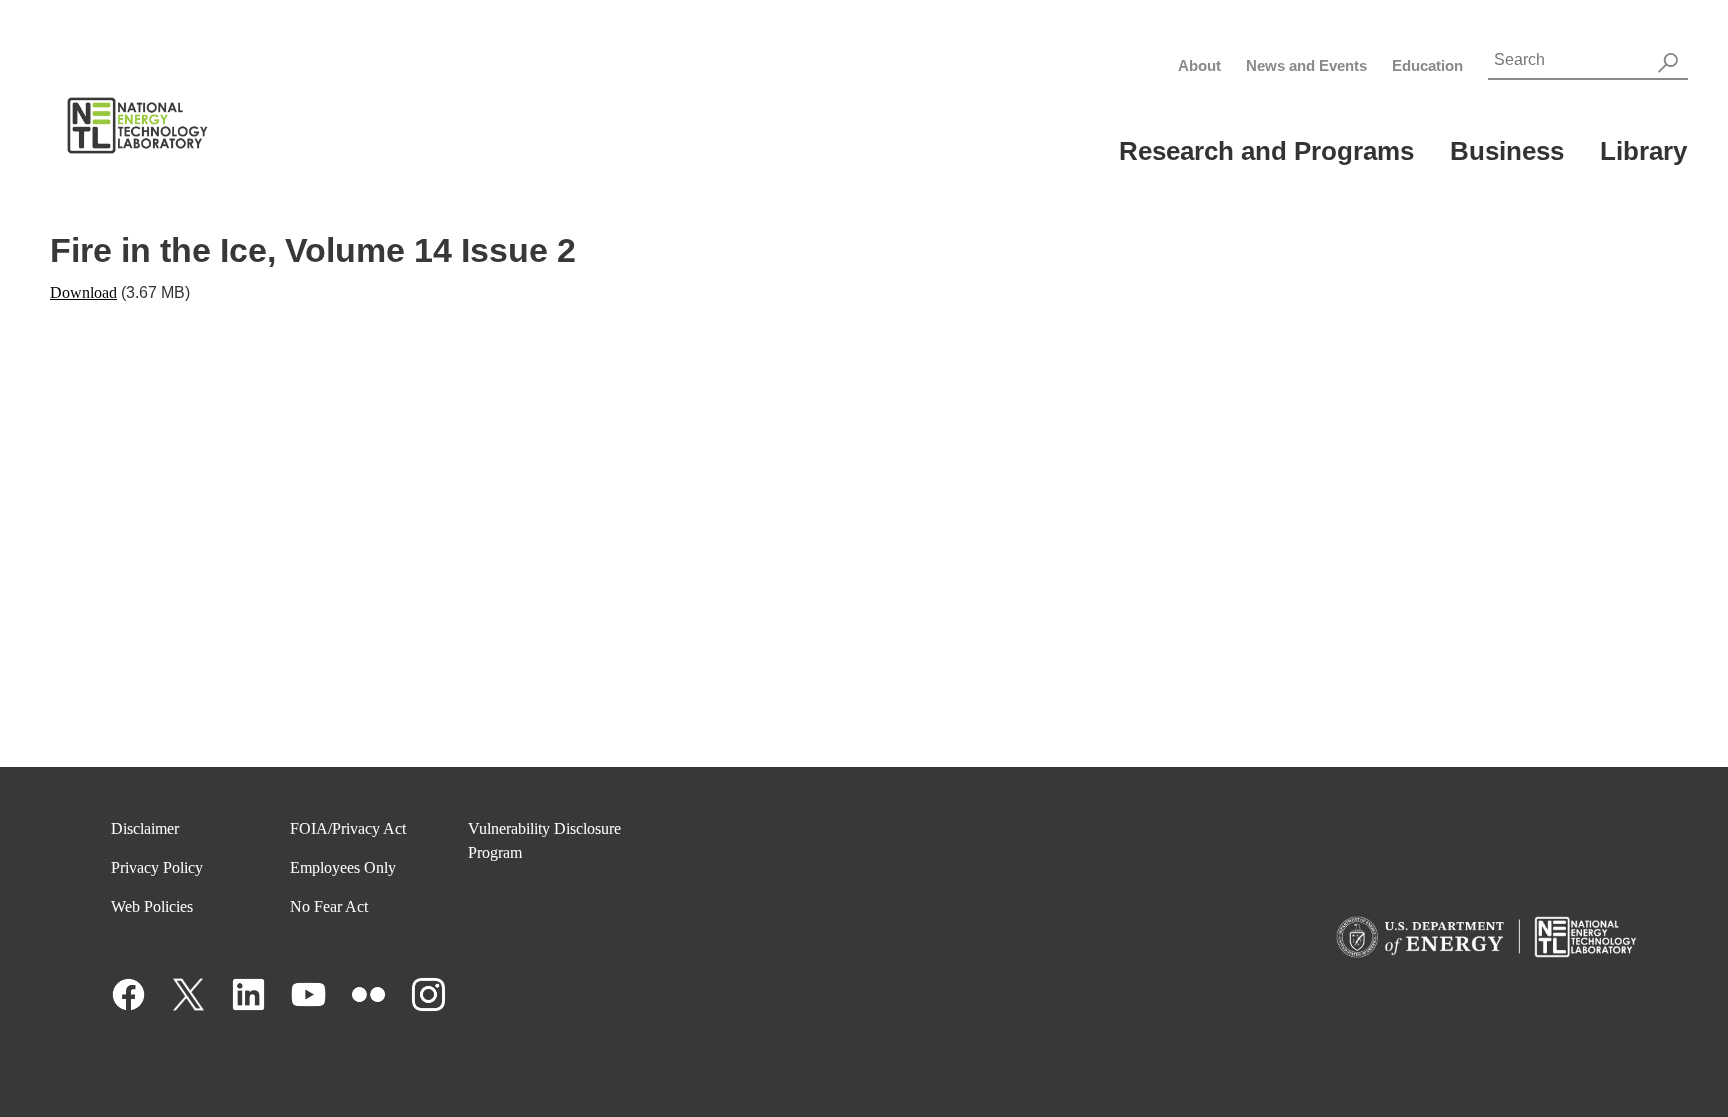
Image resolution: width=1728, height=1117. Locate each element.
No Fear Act (329, 906)
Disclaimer (145, 828)
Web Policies (152, 906)
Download (83, 292)
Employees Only (343, 867)
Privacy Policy (157, 867)
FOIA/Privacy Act (348, 828)
